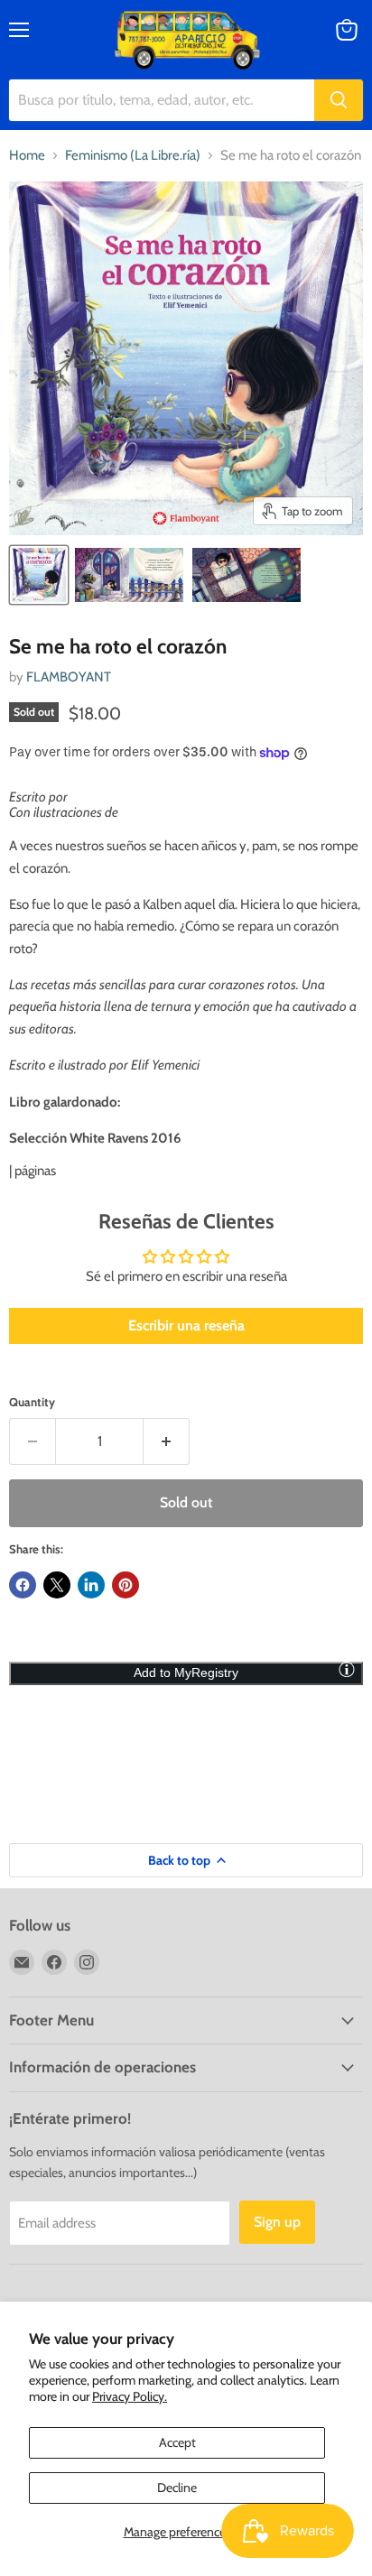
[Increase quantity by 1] (167, 1441)
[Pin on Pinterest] (126, 1585)
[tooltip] (347, 1669)
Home (27, 156)
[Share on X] (57, 1585)
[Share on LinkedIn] (91, 1585)
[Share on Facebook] (23, 1585)
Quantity (32, 1402)
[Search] (339, 100)
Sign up (277, 2222)
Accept (177, 2442)
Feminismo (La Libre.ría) (133, 156)
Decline (177, 2488)
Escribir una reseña (186, 1325)
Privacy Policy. (130, 2396)
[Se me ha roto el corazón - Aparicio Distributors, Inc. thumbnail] (39, 575)
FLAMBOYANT (69, 677)
